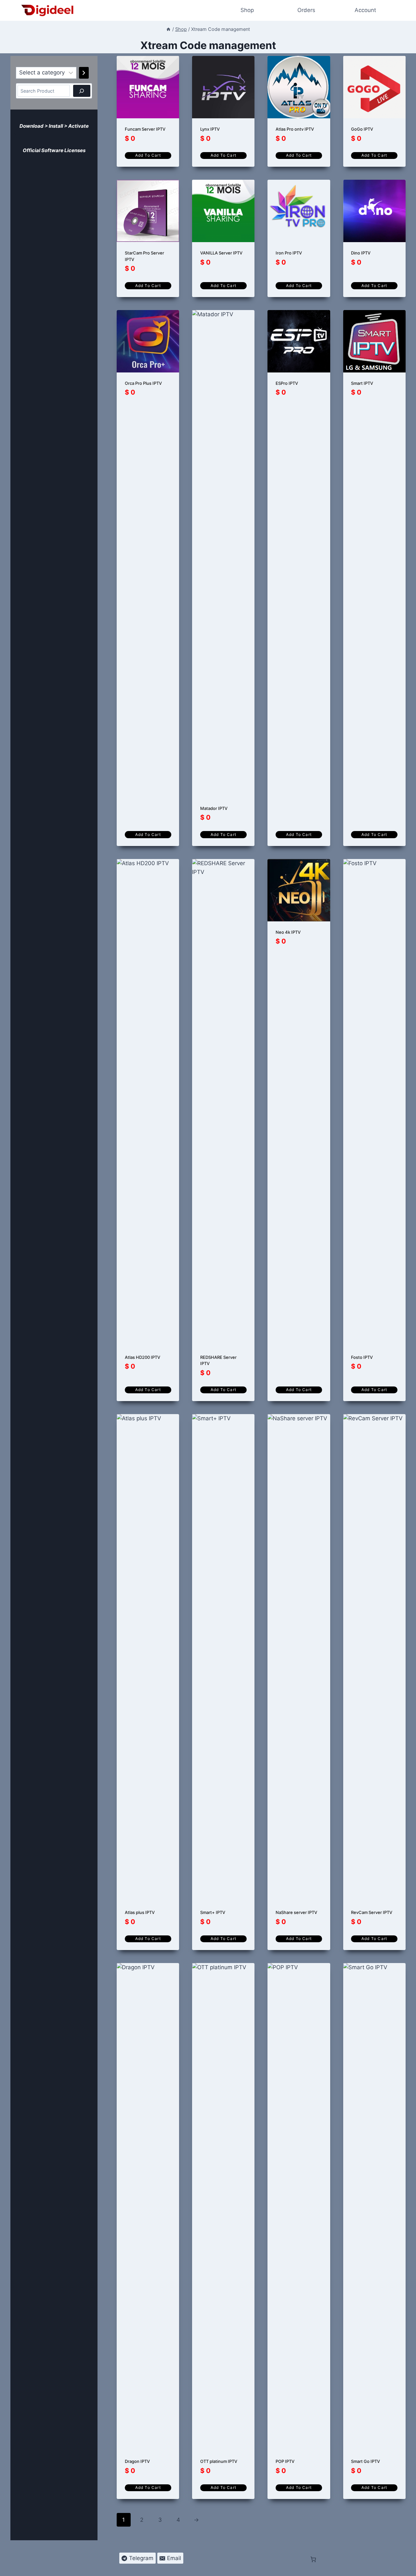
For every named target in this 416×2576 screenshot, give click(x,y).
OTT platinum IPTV (219, 2461)
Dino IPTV (361, 253)
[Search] (82, 91)
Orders (306, 10)
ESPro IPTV (287, 383)
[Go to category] (84, 73)
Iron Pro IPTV (289, 253)
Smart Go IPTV (365, 2461)
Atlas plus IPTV (140, 1912)
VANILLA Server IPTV (221, 253)
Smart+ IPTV (213, 1912)
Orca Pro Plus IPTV (143, 383)
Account (365, 10)
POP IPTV (285, 2461)
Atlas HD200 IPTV (143, 1357)
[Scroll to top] (407, 2567)
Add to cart (148, 155)
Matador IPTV (214, 808)
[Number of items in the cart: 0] (17, 136)
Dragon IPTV (137, 2461)
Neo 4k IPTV (288, 932)
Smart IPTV (362, 383)
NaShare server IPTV (296, 1912)
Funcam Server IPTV (145, 129)
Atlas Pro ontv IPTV (295, 129)
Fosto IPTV (362, 1357)
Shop (247, 10)
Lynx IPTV (210, 129)
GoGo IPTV (362, 129)
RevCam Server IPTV (372, 1912)
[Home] (168, 29)
